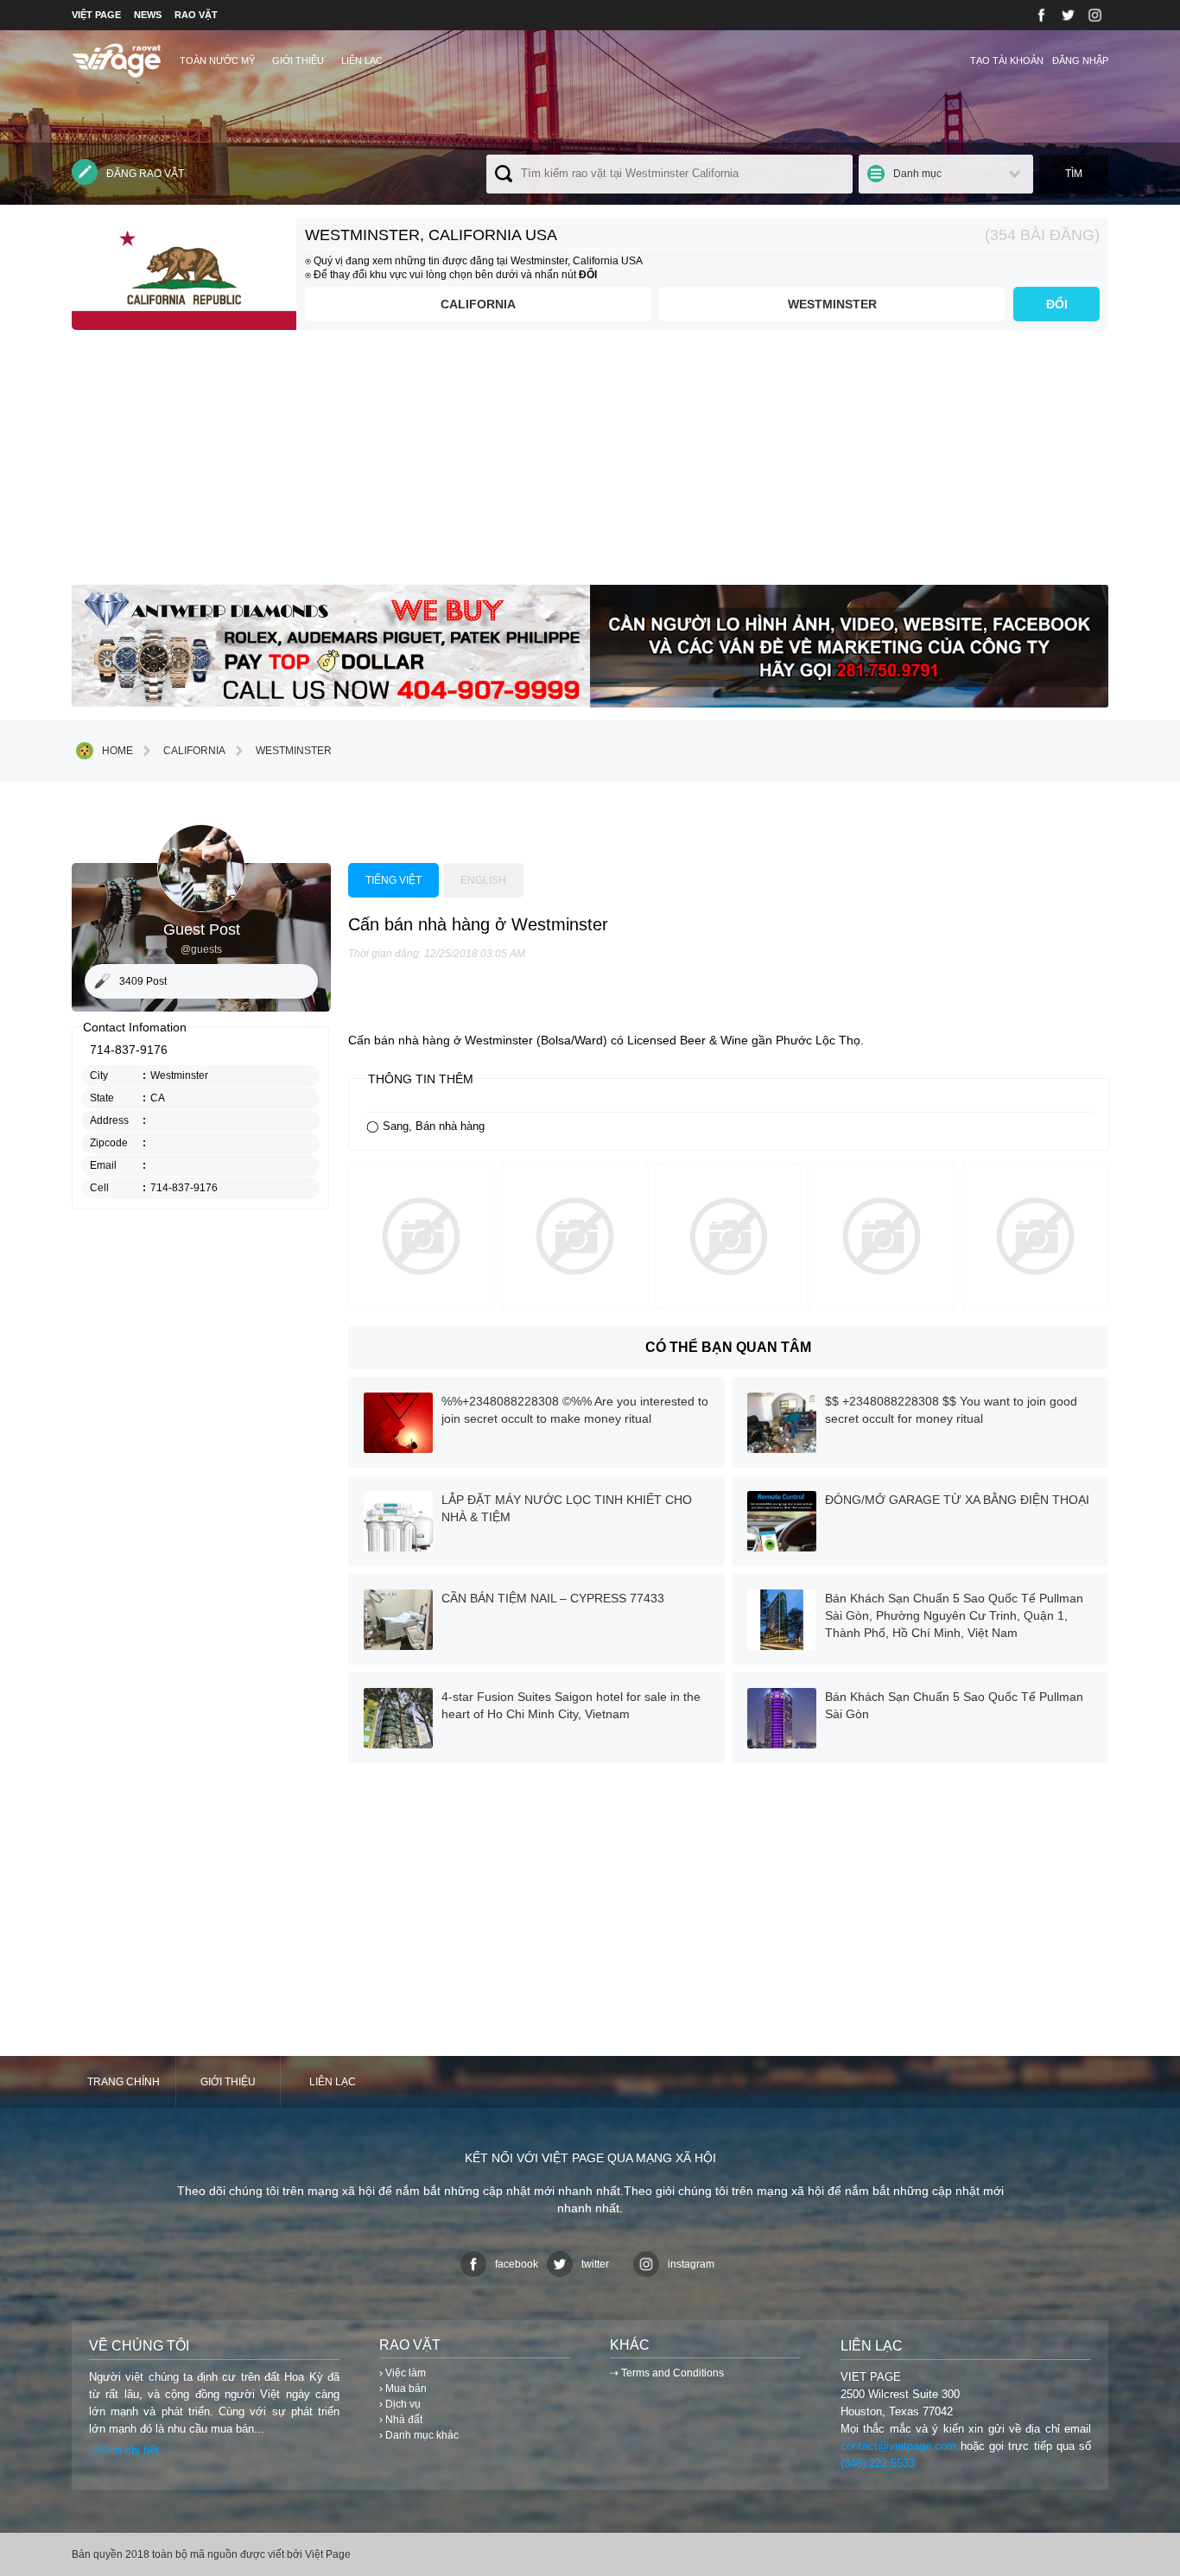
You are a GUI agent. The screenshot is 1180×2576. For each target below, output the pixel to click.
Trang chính (124, 2082)
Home (117, 751)
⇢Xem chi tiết (124, 2450)
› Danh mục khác (419, 2435)
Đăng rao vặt (145, 174)
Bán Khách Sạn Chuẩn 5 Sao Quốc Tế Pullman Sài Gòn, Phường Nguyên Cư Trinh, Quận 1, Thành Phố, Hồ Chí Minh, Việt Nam (954, 1615)
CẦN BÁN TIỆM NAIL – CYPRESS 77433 (553, 1598)
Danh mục (917, 174)
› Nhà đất (401, 2420)
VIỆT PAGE (96, 15)
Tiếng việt (393, 880)
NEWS (148, 15)
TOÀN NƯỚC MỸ (217, 60)
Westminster (832, 304)
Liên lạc (362, 60)
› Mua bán (403, 2389)
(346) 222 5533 (878, 2463)
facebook (517, 2264)
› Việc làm (403, 2373)
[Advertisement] (590, 464)
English (483, 880)
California (478, 304)
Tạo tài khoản (1007, 60)
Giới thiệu (298, 60)
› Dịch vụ (400, 2404)
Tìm (1074, 174)
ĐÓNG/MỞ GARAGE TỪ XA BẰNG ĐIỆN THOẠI (957, 1500)
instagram (691, 2264)
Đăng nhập (1080, 60)
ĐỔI (1057, 304)
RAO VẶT (196, 15)
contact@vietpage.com (898, 2446)
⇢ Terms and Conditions (667, 2373)
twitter (595, 2264)
